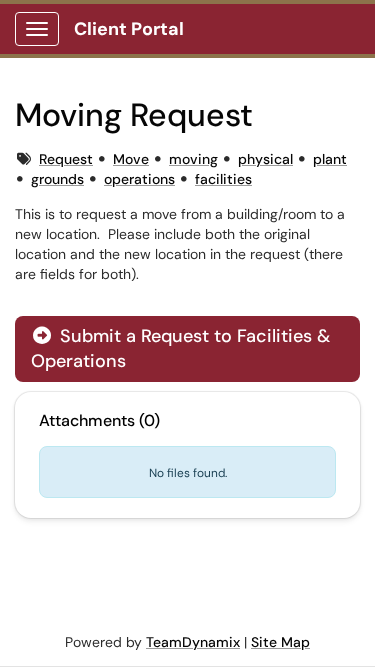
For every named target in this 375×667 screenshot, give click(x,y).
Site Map (280, 642)
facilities (223, 179)
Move (131, 159)
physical (265, 159)
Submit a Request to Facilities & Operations (180, 348)
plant (330, 159)
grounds (57, 179)
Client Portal (129, 29)
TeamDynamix (193, 642)
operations (139, 179)
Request (66, 159)
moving (193, 159)
